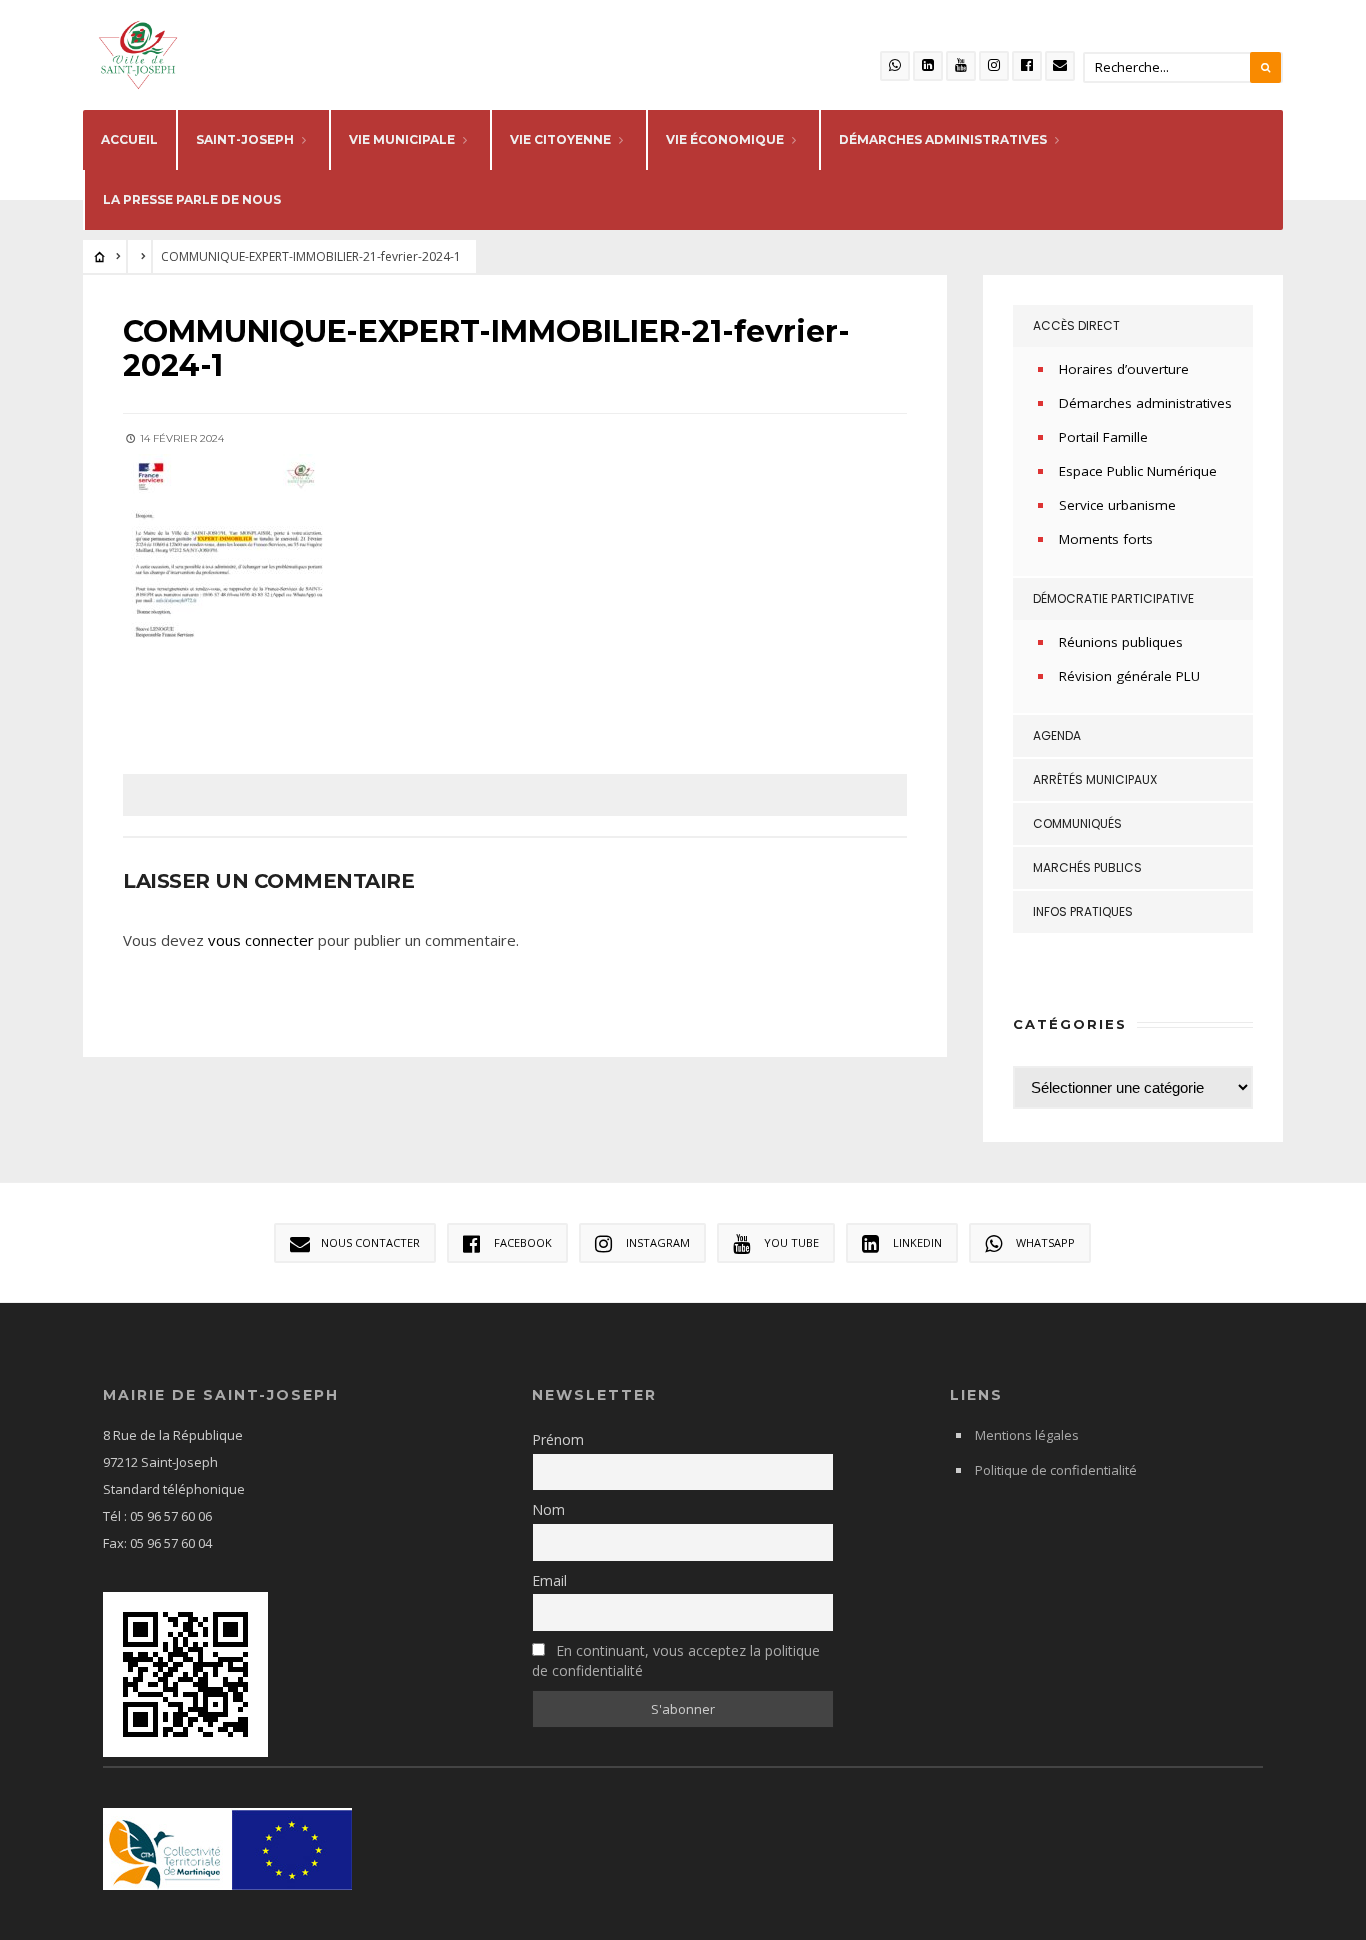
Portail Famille (1103, 437)
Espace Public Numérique (1138, 471)
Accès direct (1076, 325)
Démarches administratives (1145, 403)
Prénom (558, 1439)
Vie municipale (402, 139)
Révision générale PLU (1129, 676)
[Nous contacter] (1060, 66)
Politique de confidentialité (1056, 1470)
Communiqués (1077, 823)
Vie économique (725, 139)
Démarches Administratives (943, 139)
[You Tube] (961, 66)
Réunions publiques (1121, 642)
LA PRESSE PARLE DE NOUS (192, 199)
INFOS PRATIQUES (1083, 911)
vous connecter (261, 940)
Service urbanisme (1117, 505)
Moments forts (1106, 539)
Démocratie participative (1113, 598)
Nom (548, 1509)
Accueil (129, 139)
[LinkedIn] (928, 66)
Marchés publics (1087, 867)
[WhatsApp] (895, 66)
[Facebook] (1027, 66)
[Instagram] (994, 66)
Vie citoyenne (560, 139)
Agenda (1057, 735)
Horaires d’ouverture (1124, 369)
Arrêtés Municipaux (1095, 779)
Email (549, 1580)
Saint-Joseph (245, 139)
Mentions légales (1027, 1435)
